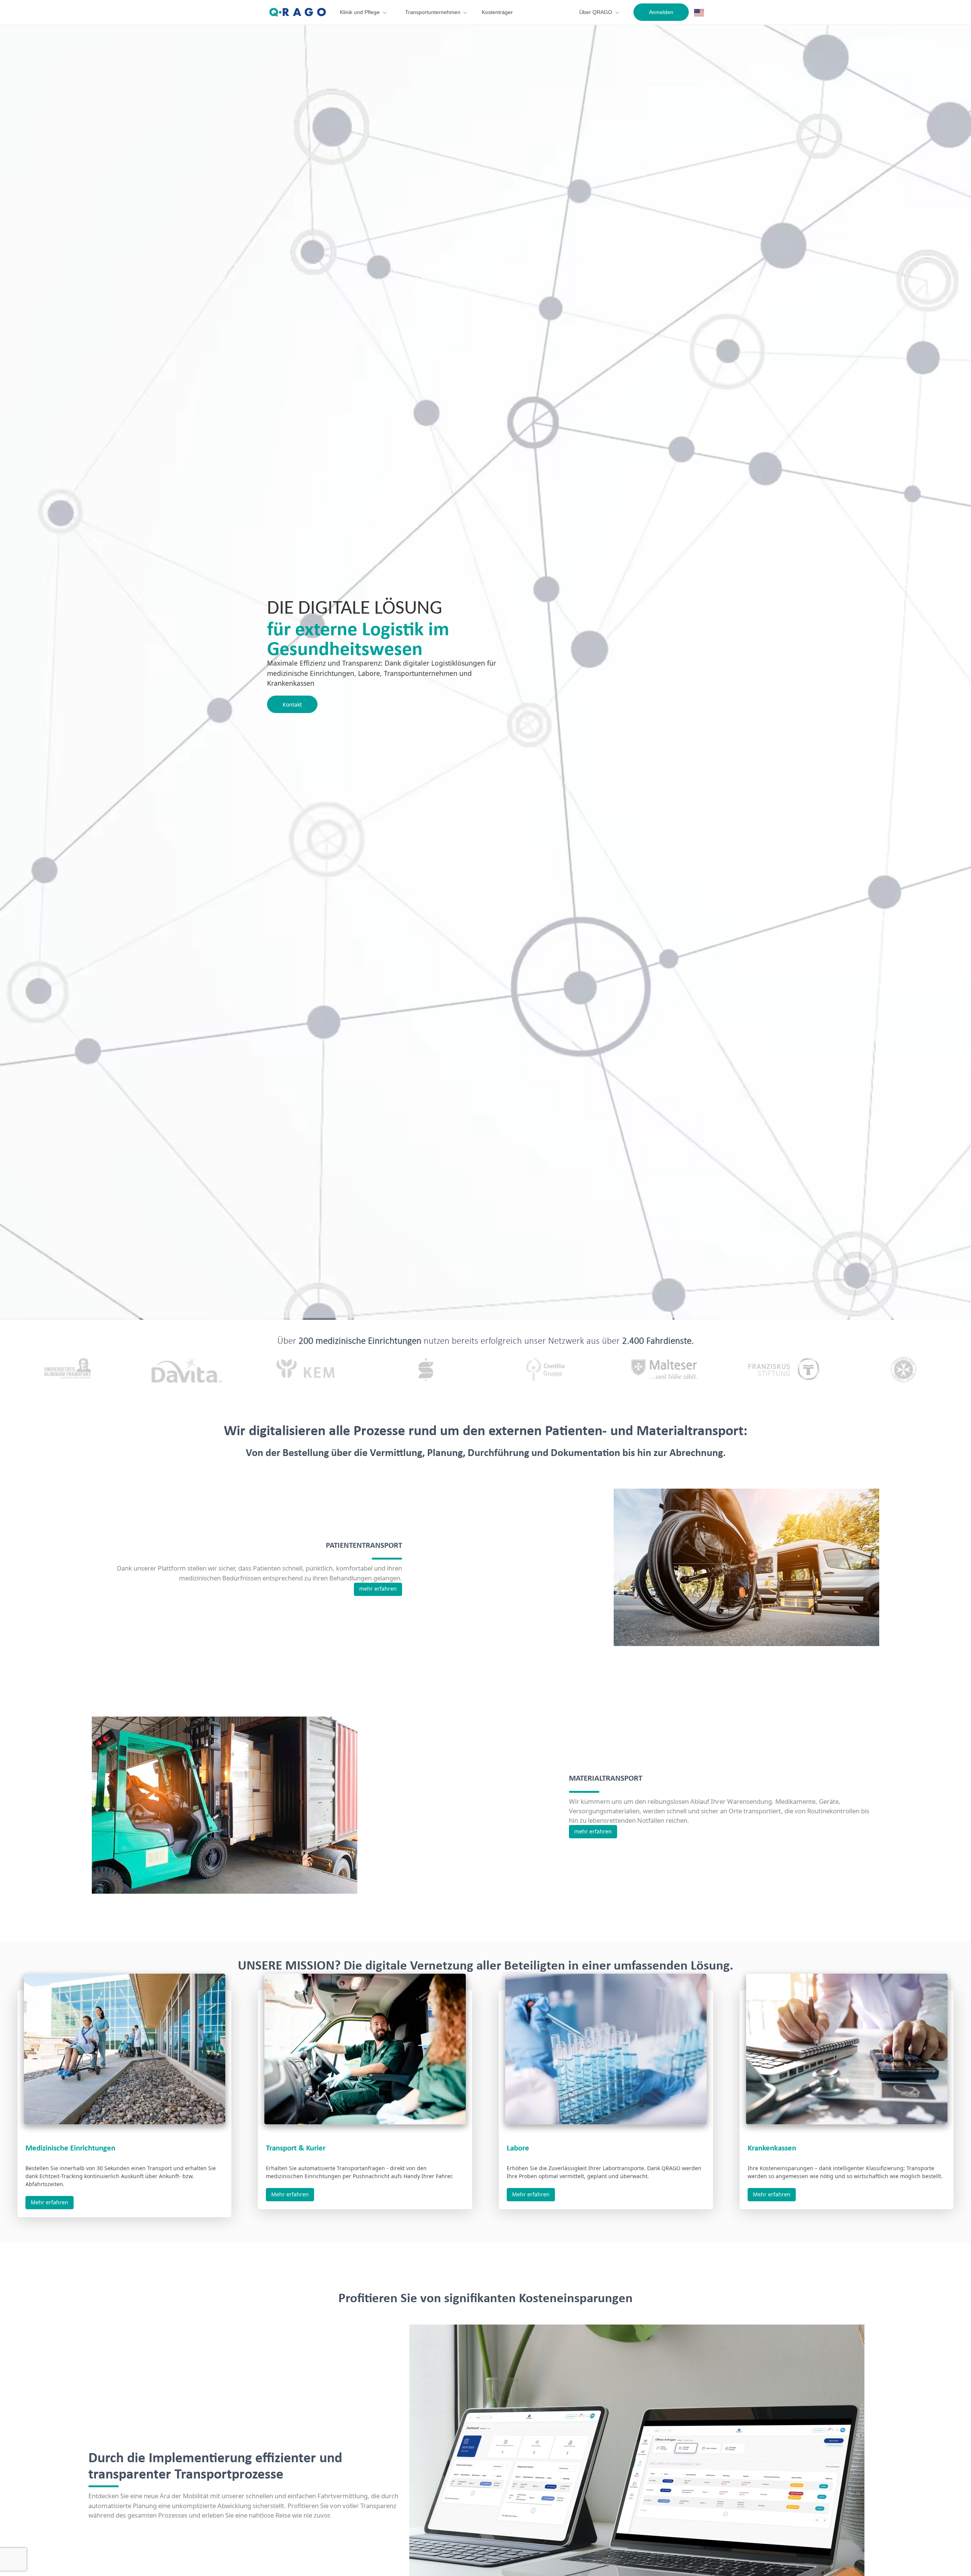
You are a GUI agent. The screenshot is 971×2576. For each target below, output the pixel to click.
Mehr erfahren (49, 2202)
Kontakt (292, 704)
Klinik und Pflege (360, 12)
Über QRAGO (596, 12)
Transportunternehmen (433, 12)
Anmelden (661, 12)
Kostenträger (497, 12)
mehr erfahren (378, 1589)
